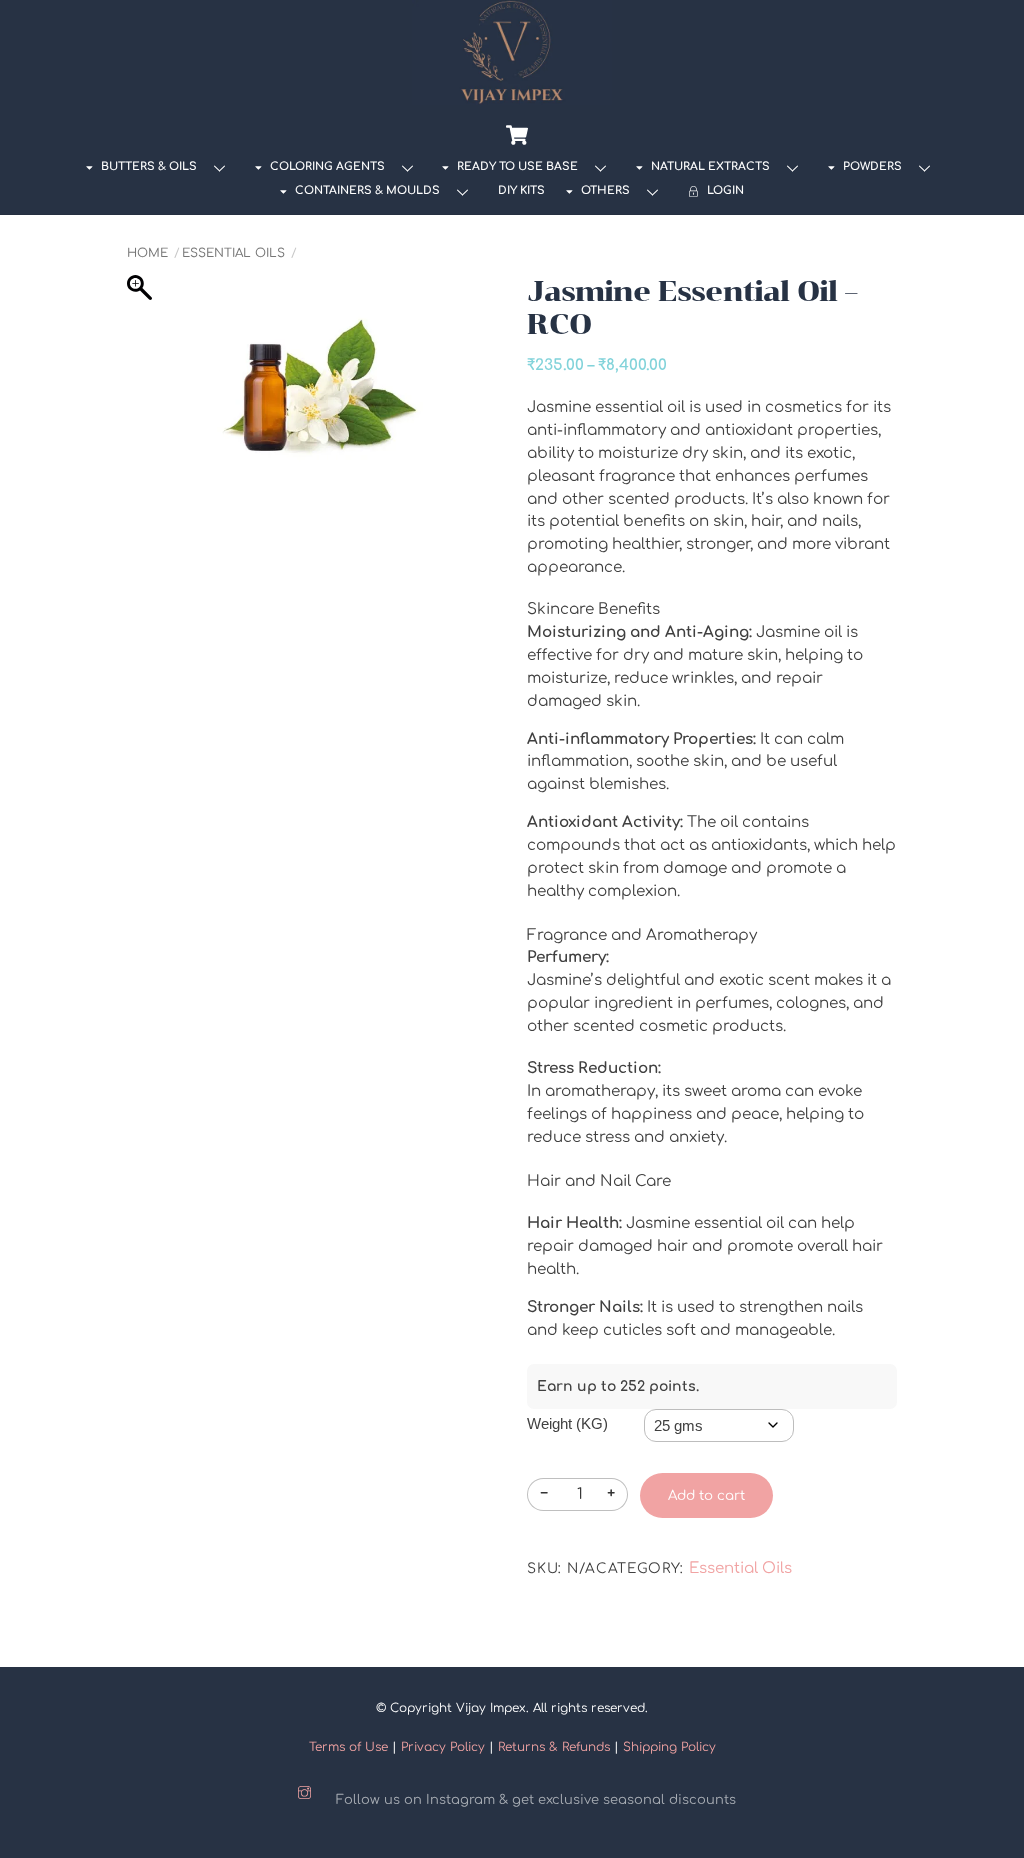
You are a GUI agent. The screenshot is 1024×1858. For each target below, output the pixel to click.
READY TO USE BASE (516, 166)
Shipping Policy (669, 1747)
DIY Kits (521, 190)
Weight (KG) (567, 1423)
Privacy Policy (443, 1747)
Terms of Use (348, 1747)
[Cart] (517, 135)
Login (724, 190)
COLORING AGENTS (326, 166)
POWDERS (871, 166)
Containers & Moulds (366, 190)
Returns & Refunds (554, 1747)
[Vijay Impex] (512, 99)
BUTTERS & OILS (147, 166)
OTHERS (604, 190)
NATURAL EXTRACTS (709, 166)
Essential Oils (233, 253)
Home (147, 253)
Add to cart (706, 1495)
